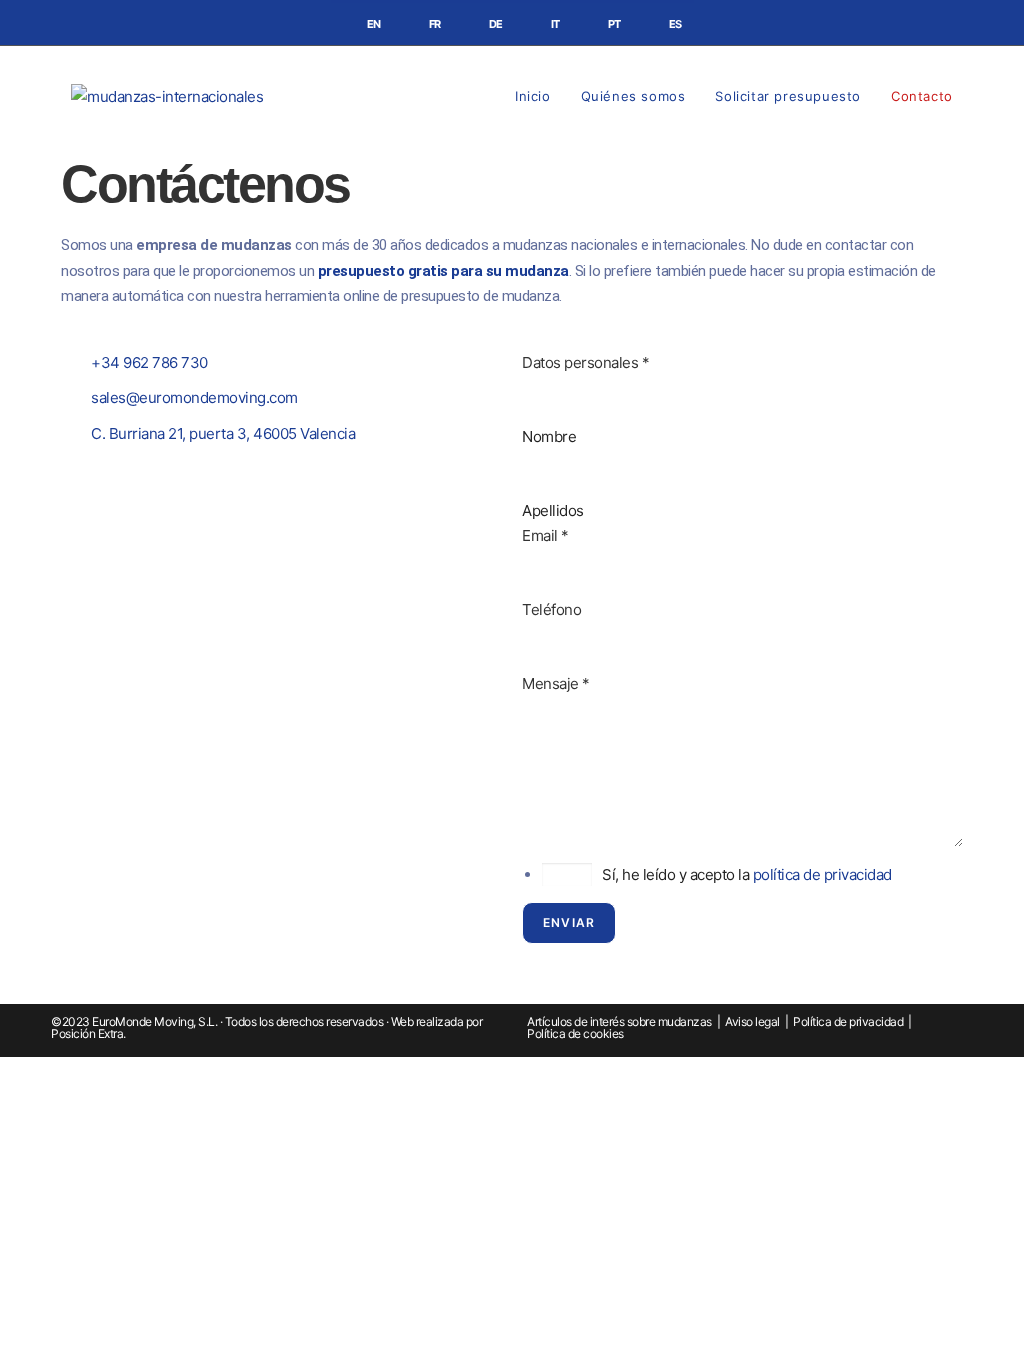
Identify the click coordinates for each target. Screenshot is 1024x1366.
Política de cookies (575, 1033)
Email (545, 535)
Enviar (569, 922)
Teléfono (551, 609)
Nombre (549, 436)
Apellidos (553, 510)
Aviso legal (752, 1021)
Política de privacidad (848, 1021)
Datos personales (585, 362)
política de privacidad (822, 874)
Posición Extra (87, 1033)
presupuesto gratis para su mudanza (443, 271)
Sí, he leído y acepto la (747, 874)
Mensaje (556, 683)
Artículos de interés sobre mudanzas (619, 1021)
